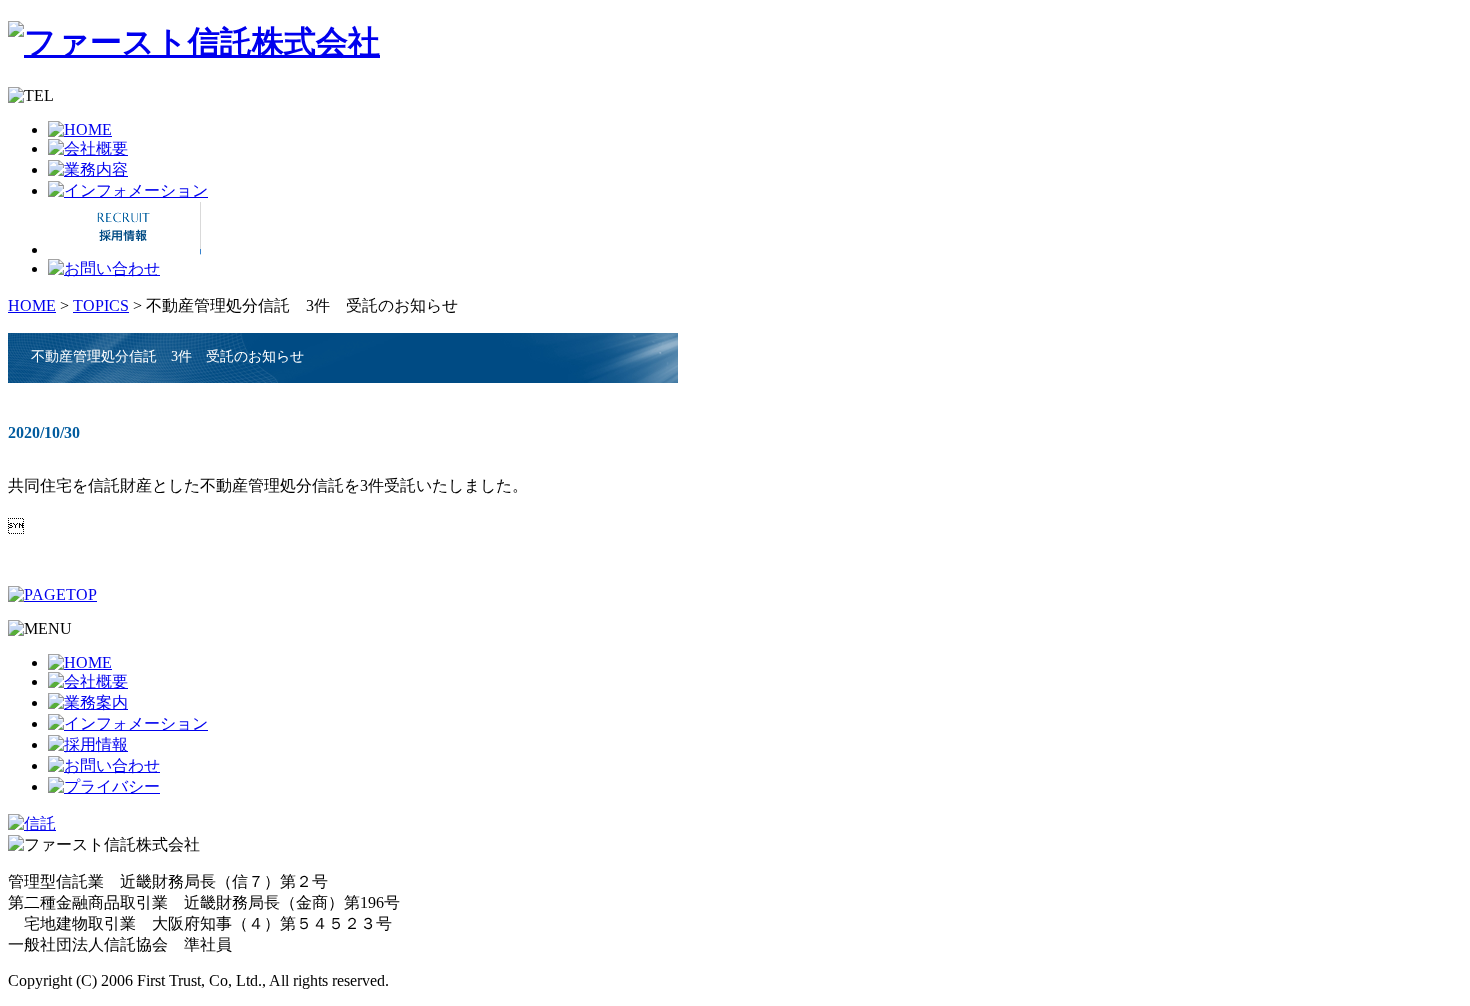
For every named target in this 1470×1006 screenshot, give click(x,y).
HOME (32, 305)
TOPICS (101, 305)
